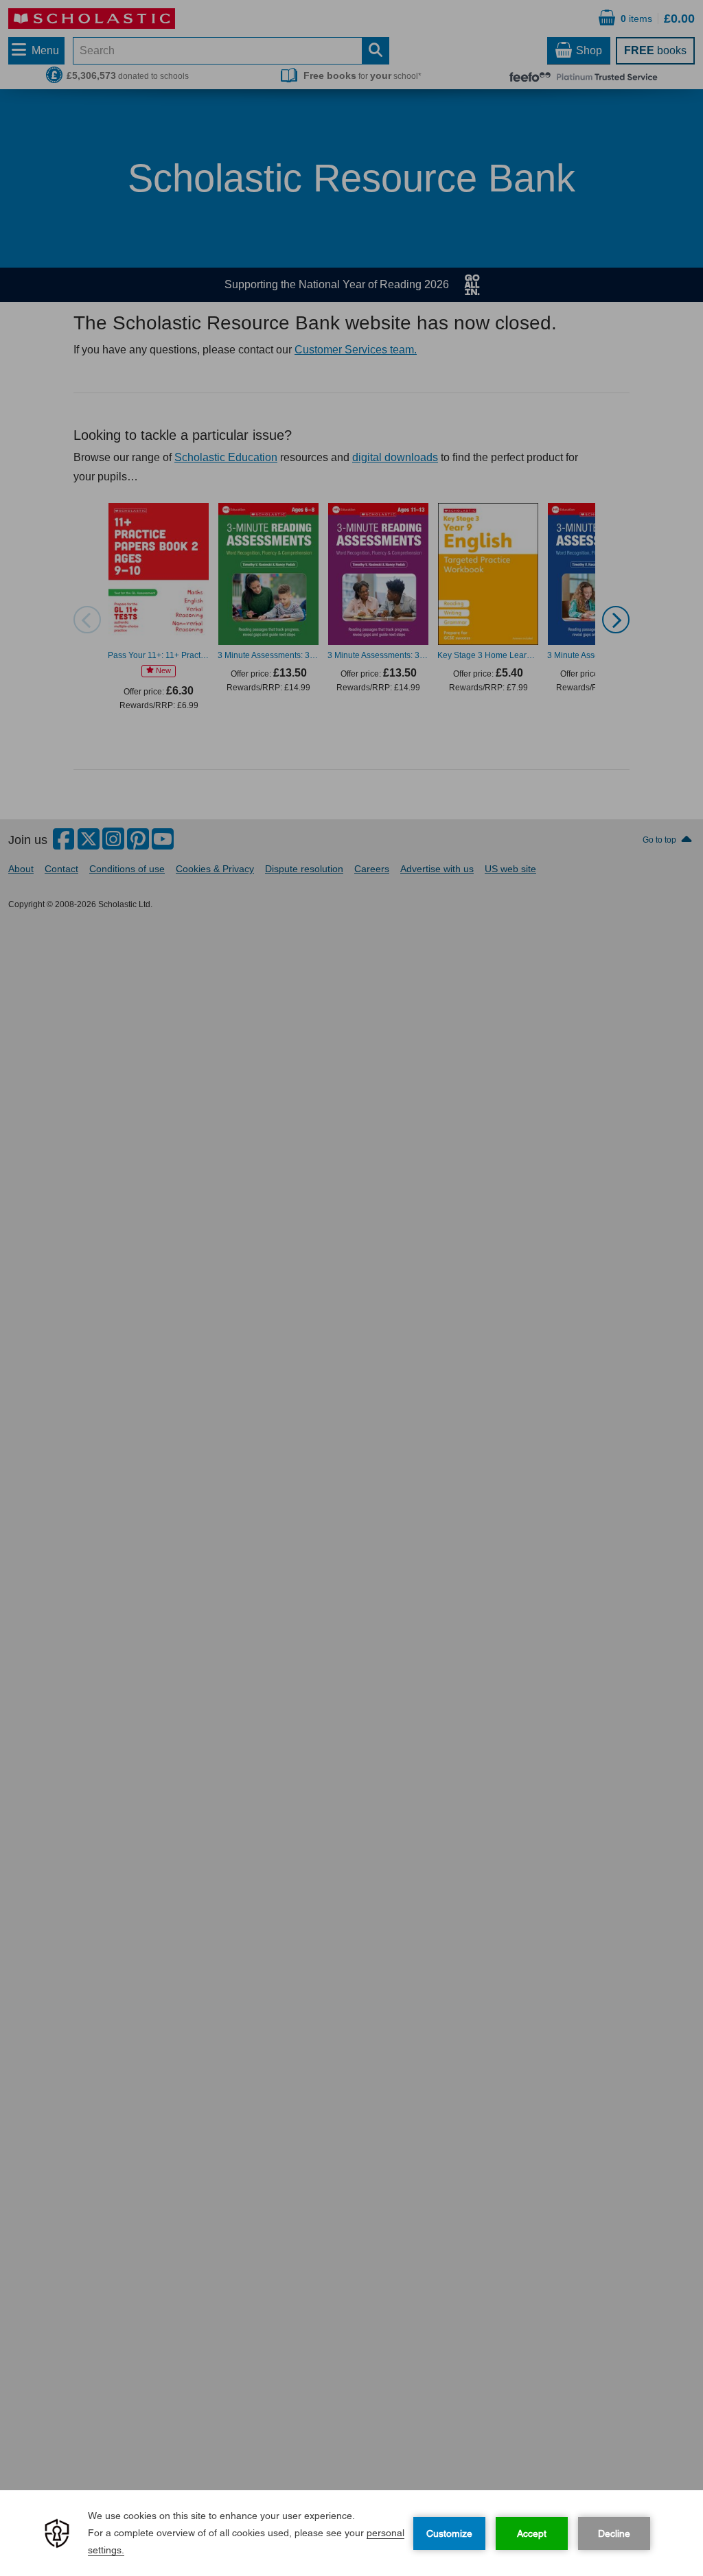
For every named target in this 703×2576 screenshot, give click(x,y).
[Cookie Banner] (351, 2533)
